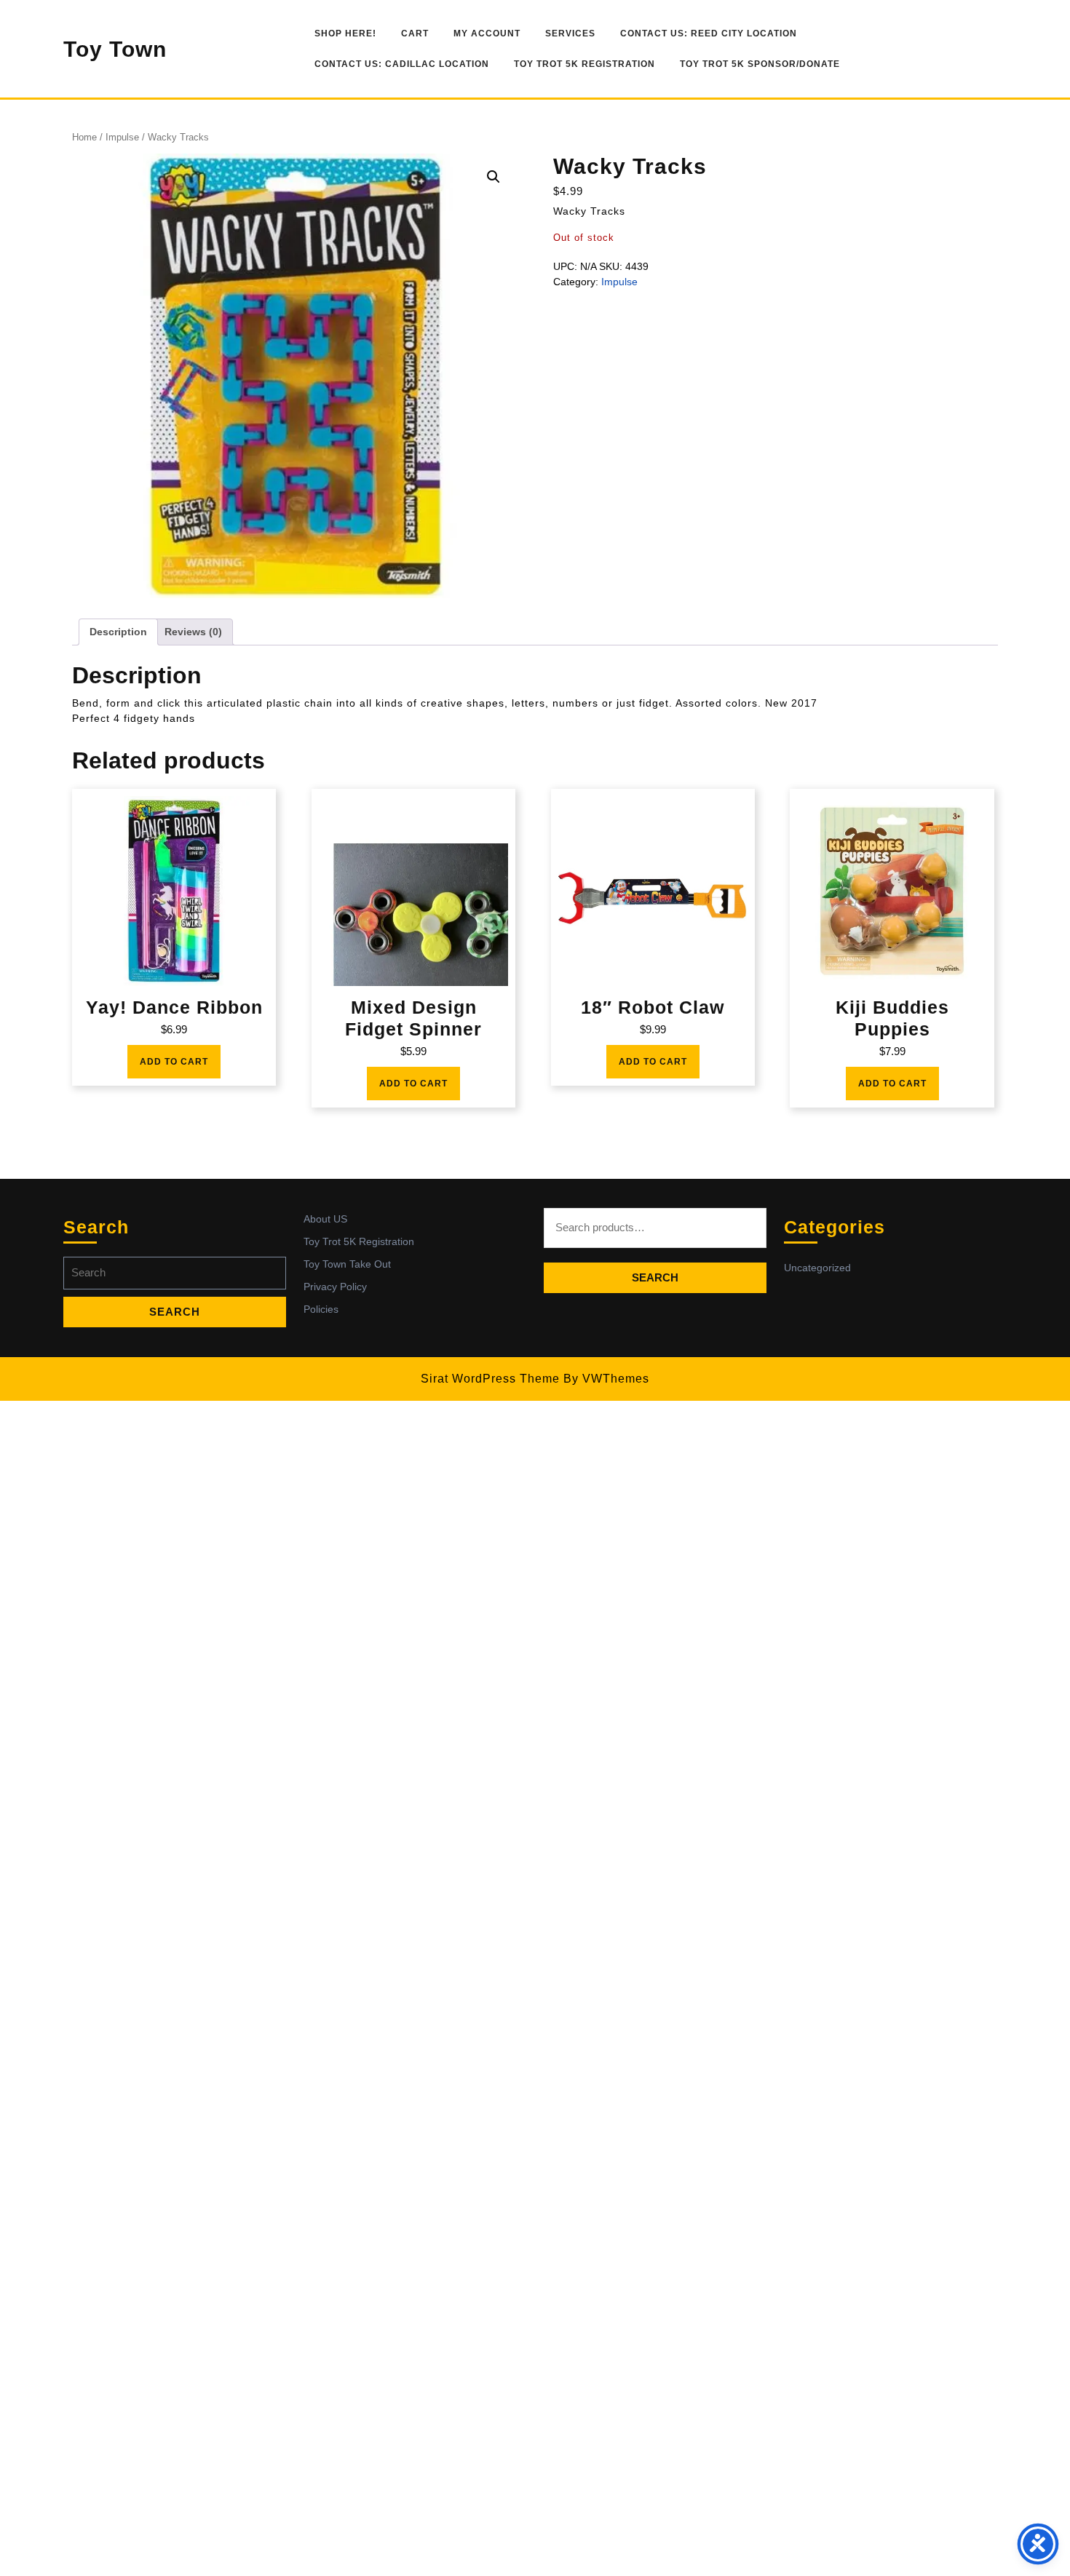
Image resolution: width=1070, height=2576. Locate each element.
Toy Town (115, 49)
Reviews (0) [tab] (193, 632)
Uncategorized (817, 1268)
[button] (494, 177)
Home (84, 137)
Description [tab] (118, 632)
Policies (321, 1309)
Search (655, 1277)
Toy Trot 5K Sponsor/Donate (760, 64)
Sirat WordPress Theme (490, 1379)
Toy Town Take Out (347, 1264)
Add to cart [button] (174, 1062)
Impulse (122, 137)
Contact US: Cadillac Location (402, 64)
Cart (415, 33)
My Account (487, 33)
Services (570, 33)
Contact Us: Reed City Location (709, 33)
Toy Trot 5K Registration (584, 64)
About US (325, 1219)
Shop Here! (345, 33)
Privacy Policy (335, 1287)
